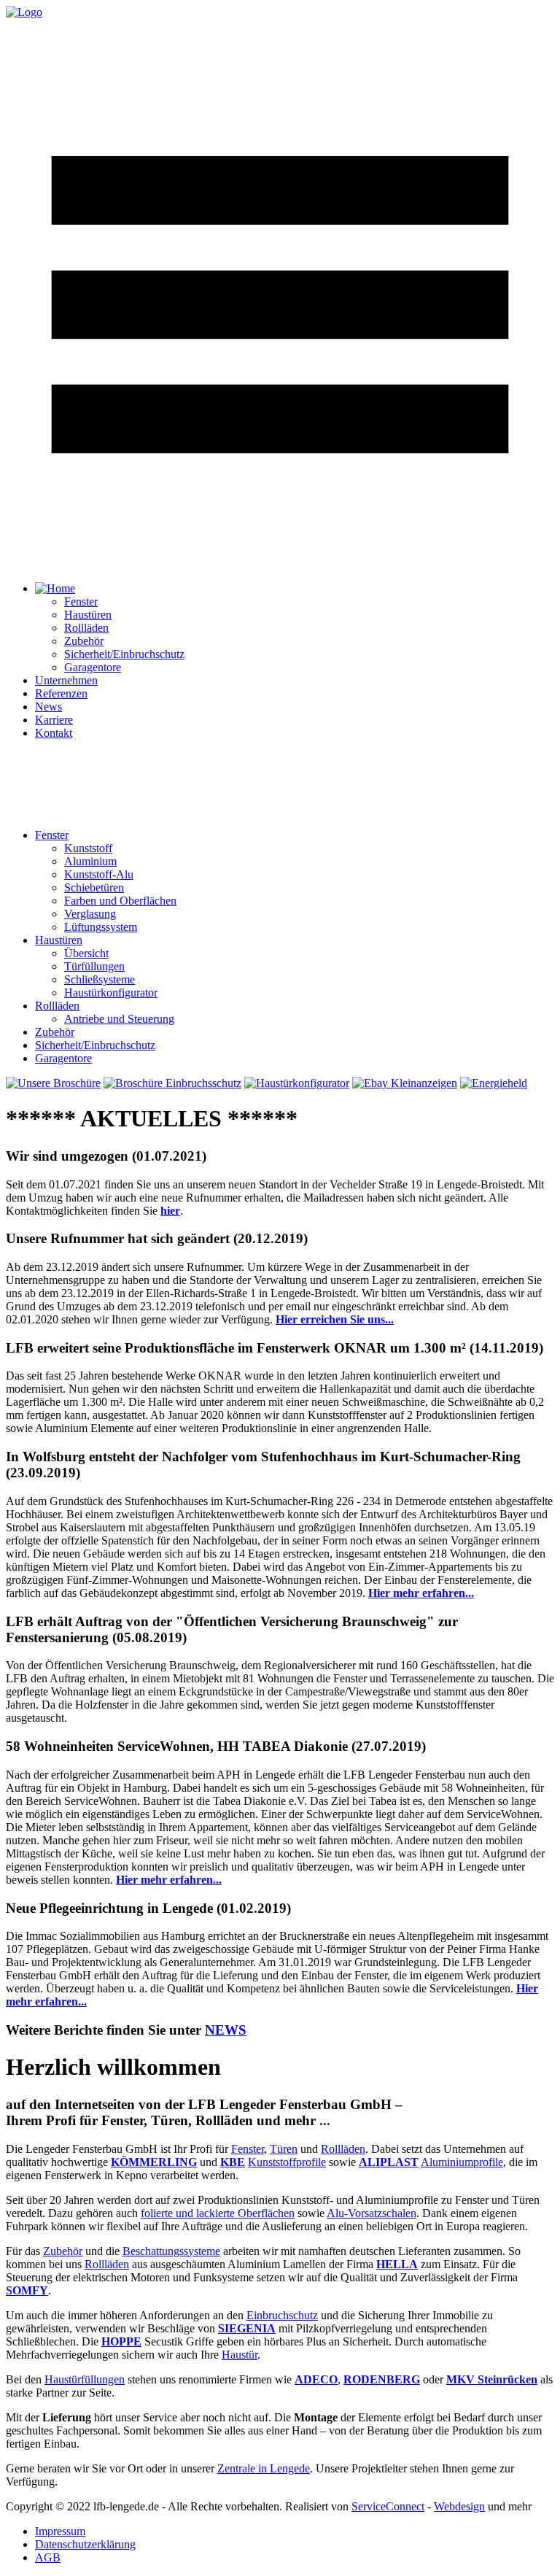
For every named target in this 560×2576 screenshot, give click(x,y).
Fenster (81, 602)
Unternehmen (66, 680)
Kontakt (54, 733)
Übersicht (86, 953)
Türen (284, 2149)
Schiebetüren (94, 887)
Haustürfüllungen (85, 2379)
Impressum (60, 2531)
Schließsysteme (100, 979)
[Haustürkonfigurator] (297, 1083)
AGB (48, 2557)
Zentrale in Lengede (264, 2468)
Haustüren (88, 615)
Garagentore (93, 667)
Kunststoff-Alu (99, 874)
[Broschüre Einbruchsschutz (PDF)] (172, 1083)
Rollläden (86, 628)
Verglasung (90, 914)
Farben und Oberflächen (120, 901)
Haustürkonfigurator (111, 993)
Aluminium (90, 861)
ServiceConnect (388, 2506)
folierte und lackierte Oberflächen (218, 2213)
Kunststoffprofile (287, 2162)
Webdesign (459, 2506)
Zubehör (84, 641)
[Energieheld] (494, 1083)
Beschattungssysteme (171, 2251)
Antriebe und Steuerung (119, 1019)
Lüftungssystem (101, 927)
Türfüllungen (94, 966)
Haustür (240, 2355)
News (48, 707)
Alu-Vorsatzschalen (372, 2213)
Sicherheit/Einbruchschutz (124, 654)
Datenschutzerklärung (85, 2544)
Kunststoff (88, 848)
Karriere (54, 720)
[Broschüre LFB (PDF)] (53, 1083)
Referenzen (61, 693)
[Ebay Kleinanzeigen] (405, 1083)
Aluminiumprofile (462, 2162)
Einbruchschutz (282, 2315)
